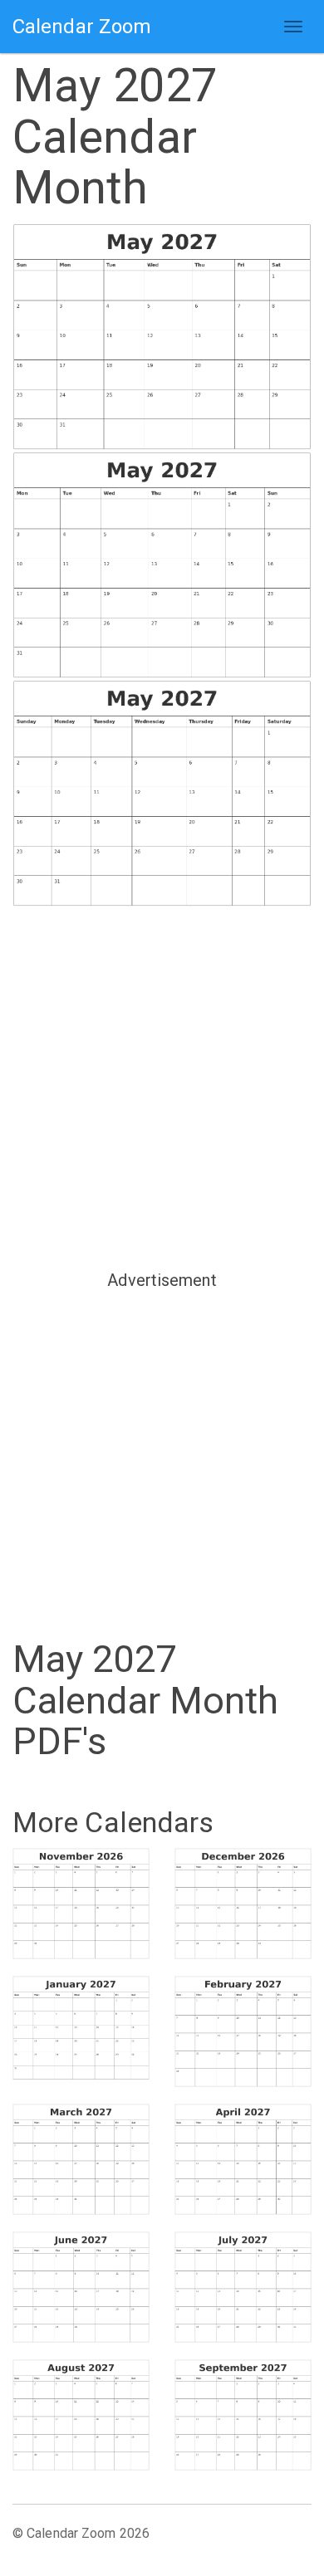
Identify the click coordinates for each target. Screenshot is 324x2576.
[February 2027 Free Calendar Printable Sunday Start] (243, 2031)
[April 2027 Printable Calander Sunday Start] (243, 2159)
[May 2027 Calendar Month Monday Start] (162, 566)
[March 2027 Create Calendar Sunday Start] (81, 2159)
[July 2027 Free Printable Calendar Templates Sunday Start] (243, 2287)
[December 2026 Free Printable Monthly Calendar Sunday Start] (243, 1904)
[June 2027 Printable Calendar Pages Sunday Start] (81, 2287)
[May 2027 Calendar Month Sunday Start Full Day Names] (162, 794)
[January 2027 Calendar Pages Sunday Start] (81, 2028)
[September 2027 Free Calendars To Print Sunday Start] (243, 2415)
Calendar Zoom (82, 27)
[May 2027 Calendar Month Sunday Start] (162, 337)
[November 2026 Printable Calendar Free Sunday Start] (81, 1904)
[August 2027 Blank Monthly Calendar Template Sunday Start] (81, 2415)
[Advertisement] (162, 1087)
